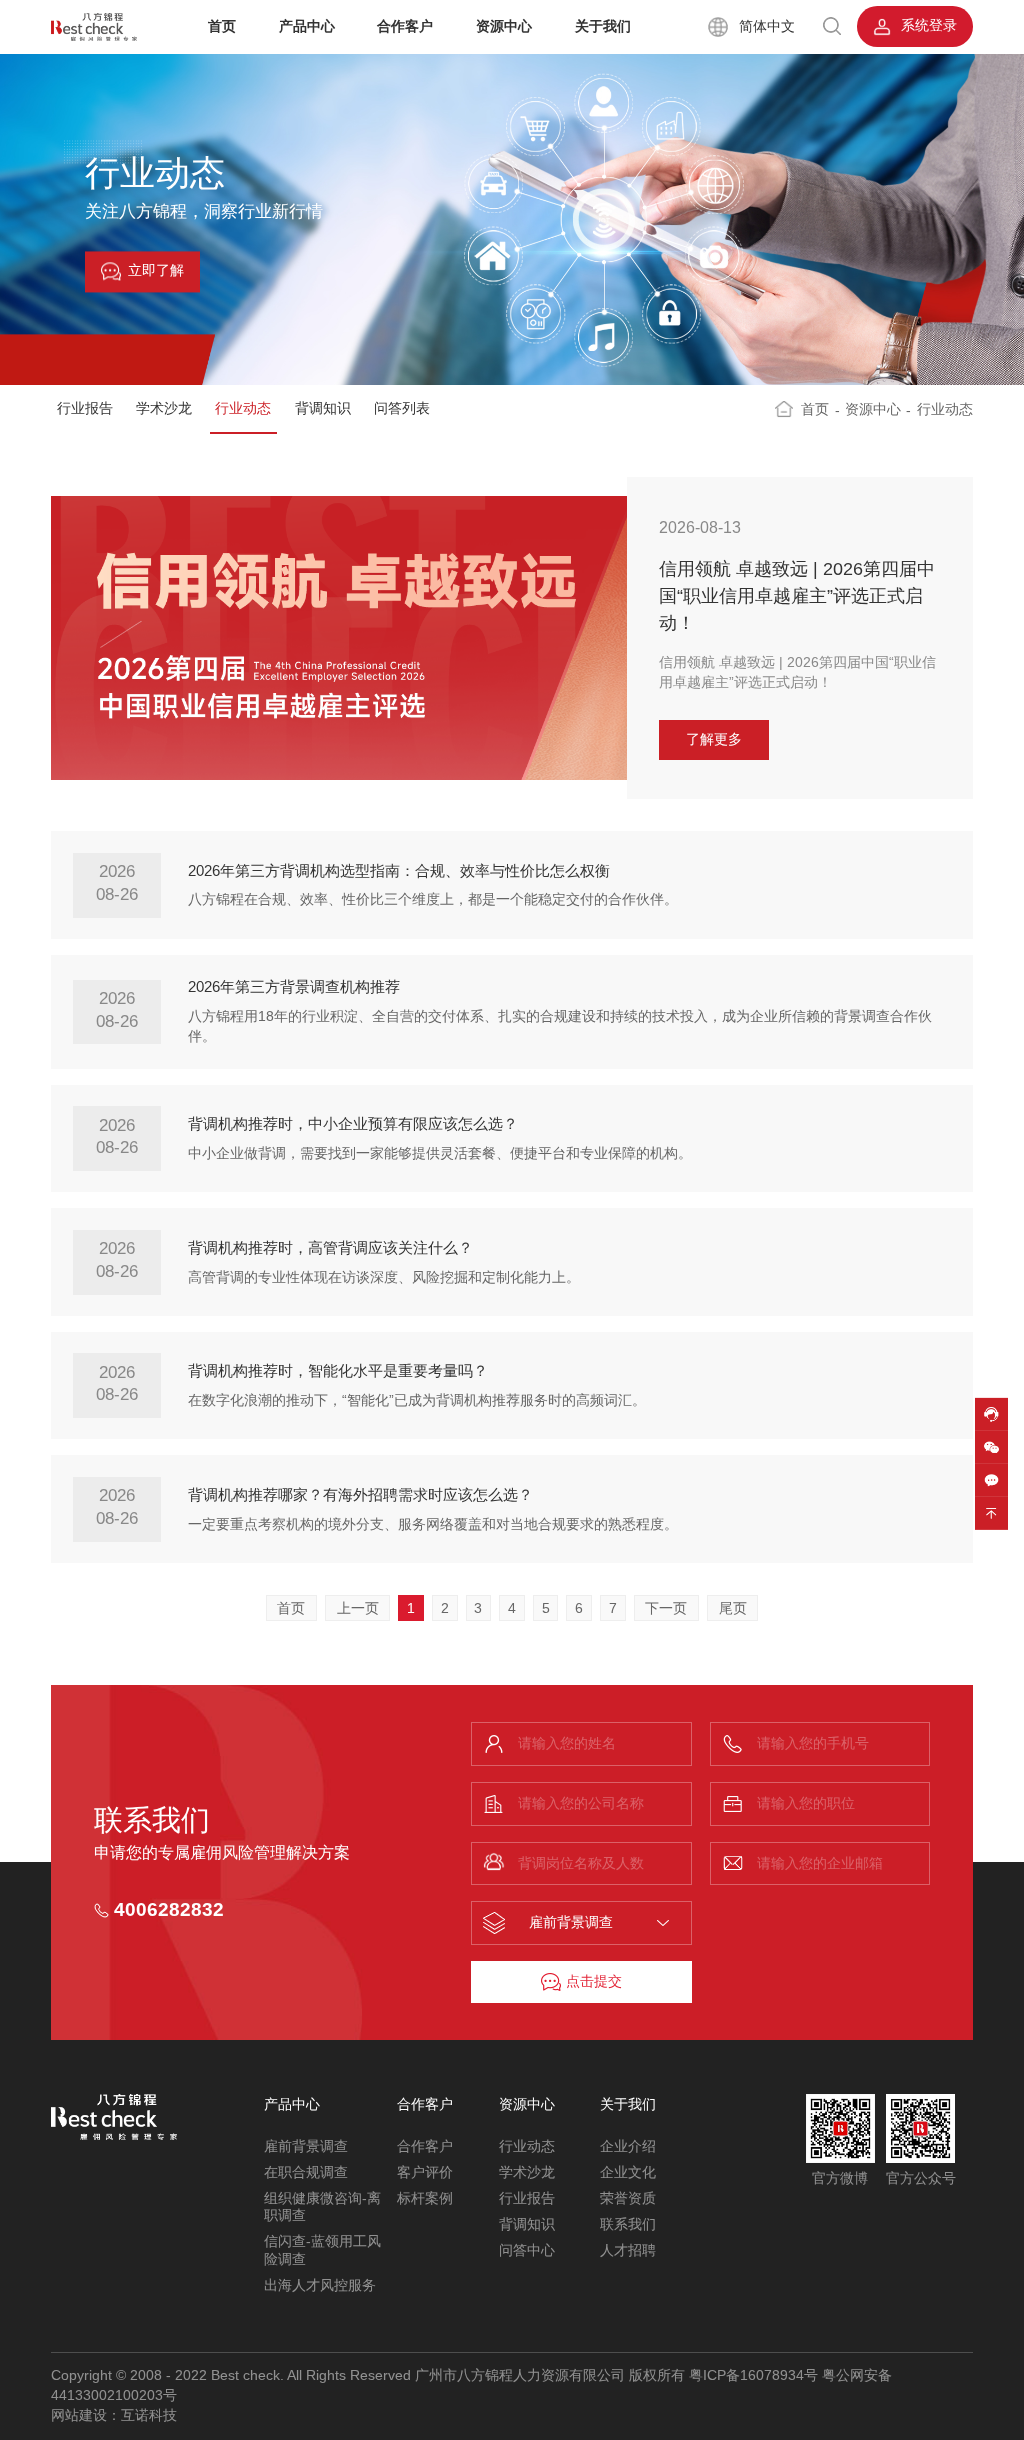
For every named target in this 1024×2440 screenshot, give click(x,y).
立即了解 (156, 271)
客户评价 (425, 2172)
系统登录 (927, 25)
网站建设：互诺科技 (114, 2415)
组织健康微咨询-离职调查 (322, 2207)
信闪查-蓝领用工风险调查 (322, 2250)
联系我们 (628, 2224)
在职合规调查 (306, 2172)
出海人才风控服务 (320, 2285)
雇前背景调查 (306, 2146)
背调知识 (323, 408)
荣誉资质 (628, 2198)
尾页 (733, 1608)
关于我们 (603, 26)
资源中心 (504, 26)
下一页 (666, 1608)
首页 (222, 26)
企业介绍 (628, 2146)
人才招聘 (628, 2250)
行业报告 (85, 408)
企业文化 (628, 2172)
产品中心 (307, 26)
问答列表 (402, 408)
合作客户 (405, 26)
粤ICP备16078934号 (753, 2375)
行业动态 (243, 408)
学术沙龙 (164, 408)
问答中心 (527, 2250)
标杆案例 (425, 2198)
